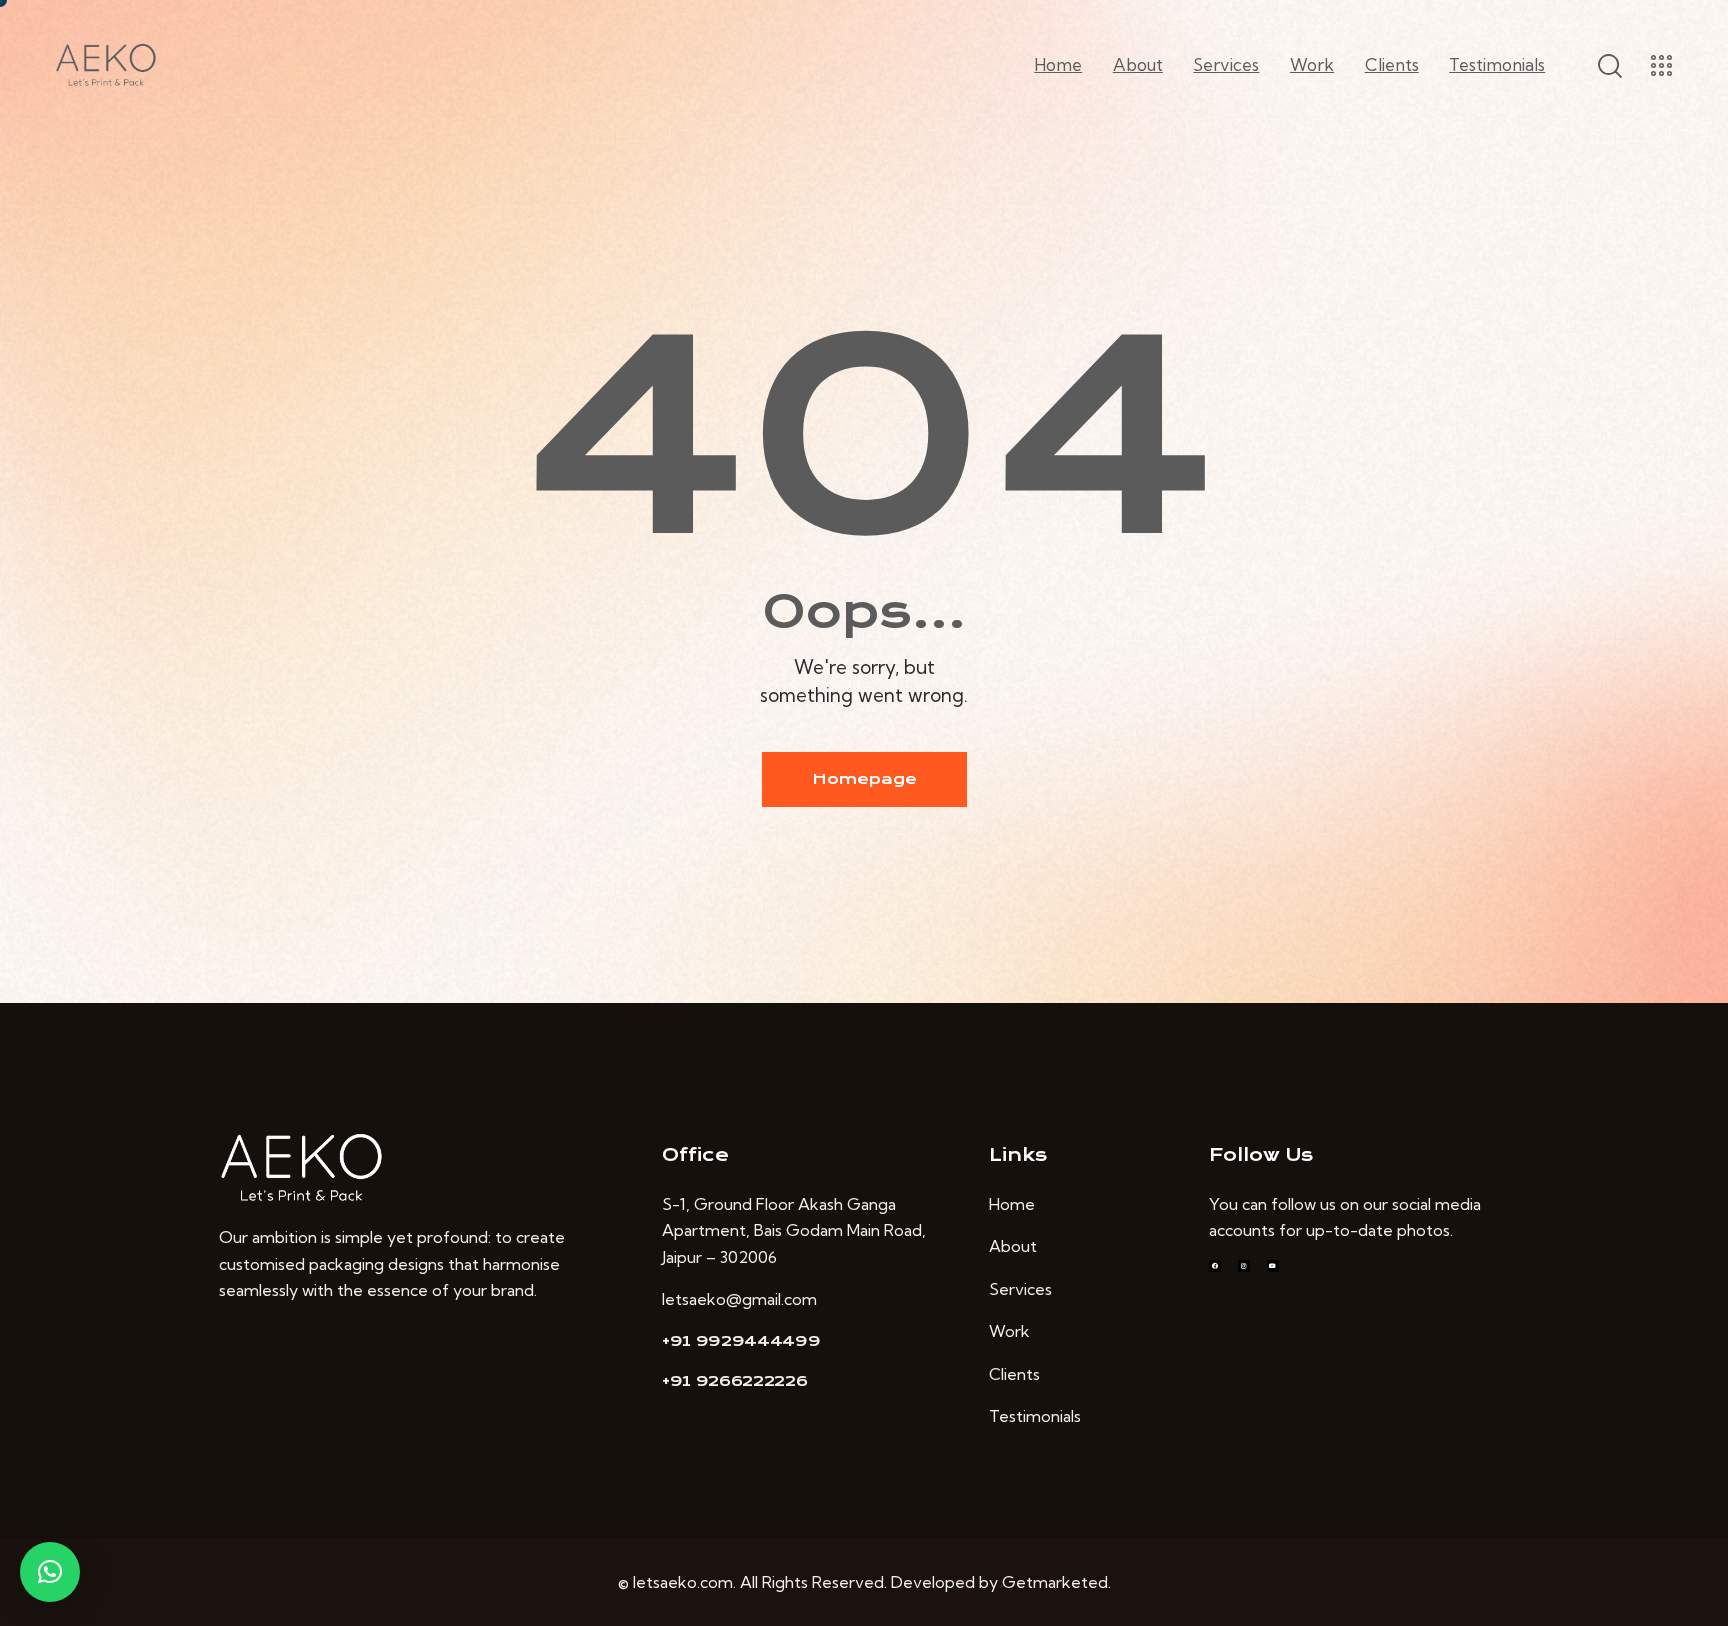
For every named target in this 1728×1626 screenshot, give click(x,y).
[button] (50, 1572)
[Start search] (1608, 66)
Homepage (864, 779)
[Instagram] (1244, 1266)
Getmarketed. (1056, 1582)
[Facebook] (1215, 1266)
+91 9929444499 (741, 1341)
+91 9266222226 (735, 1381)
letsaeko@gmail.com (739, 1299)
